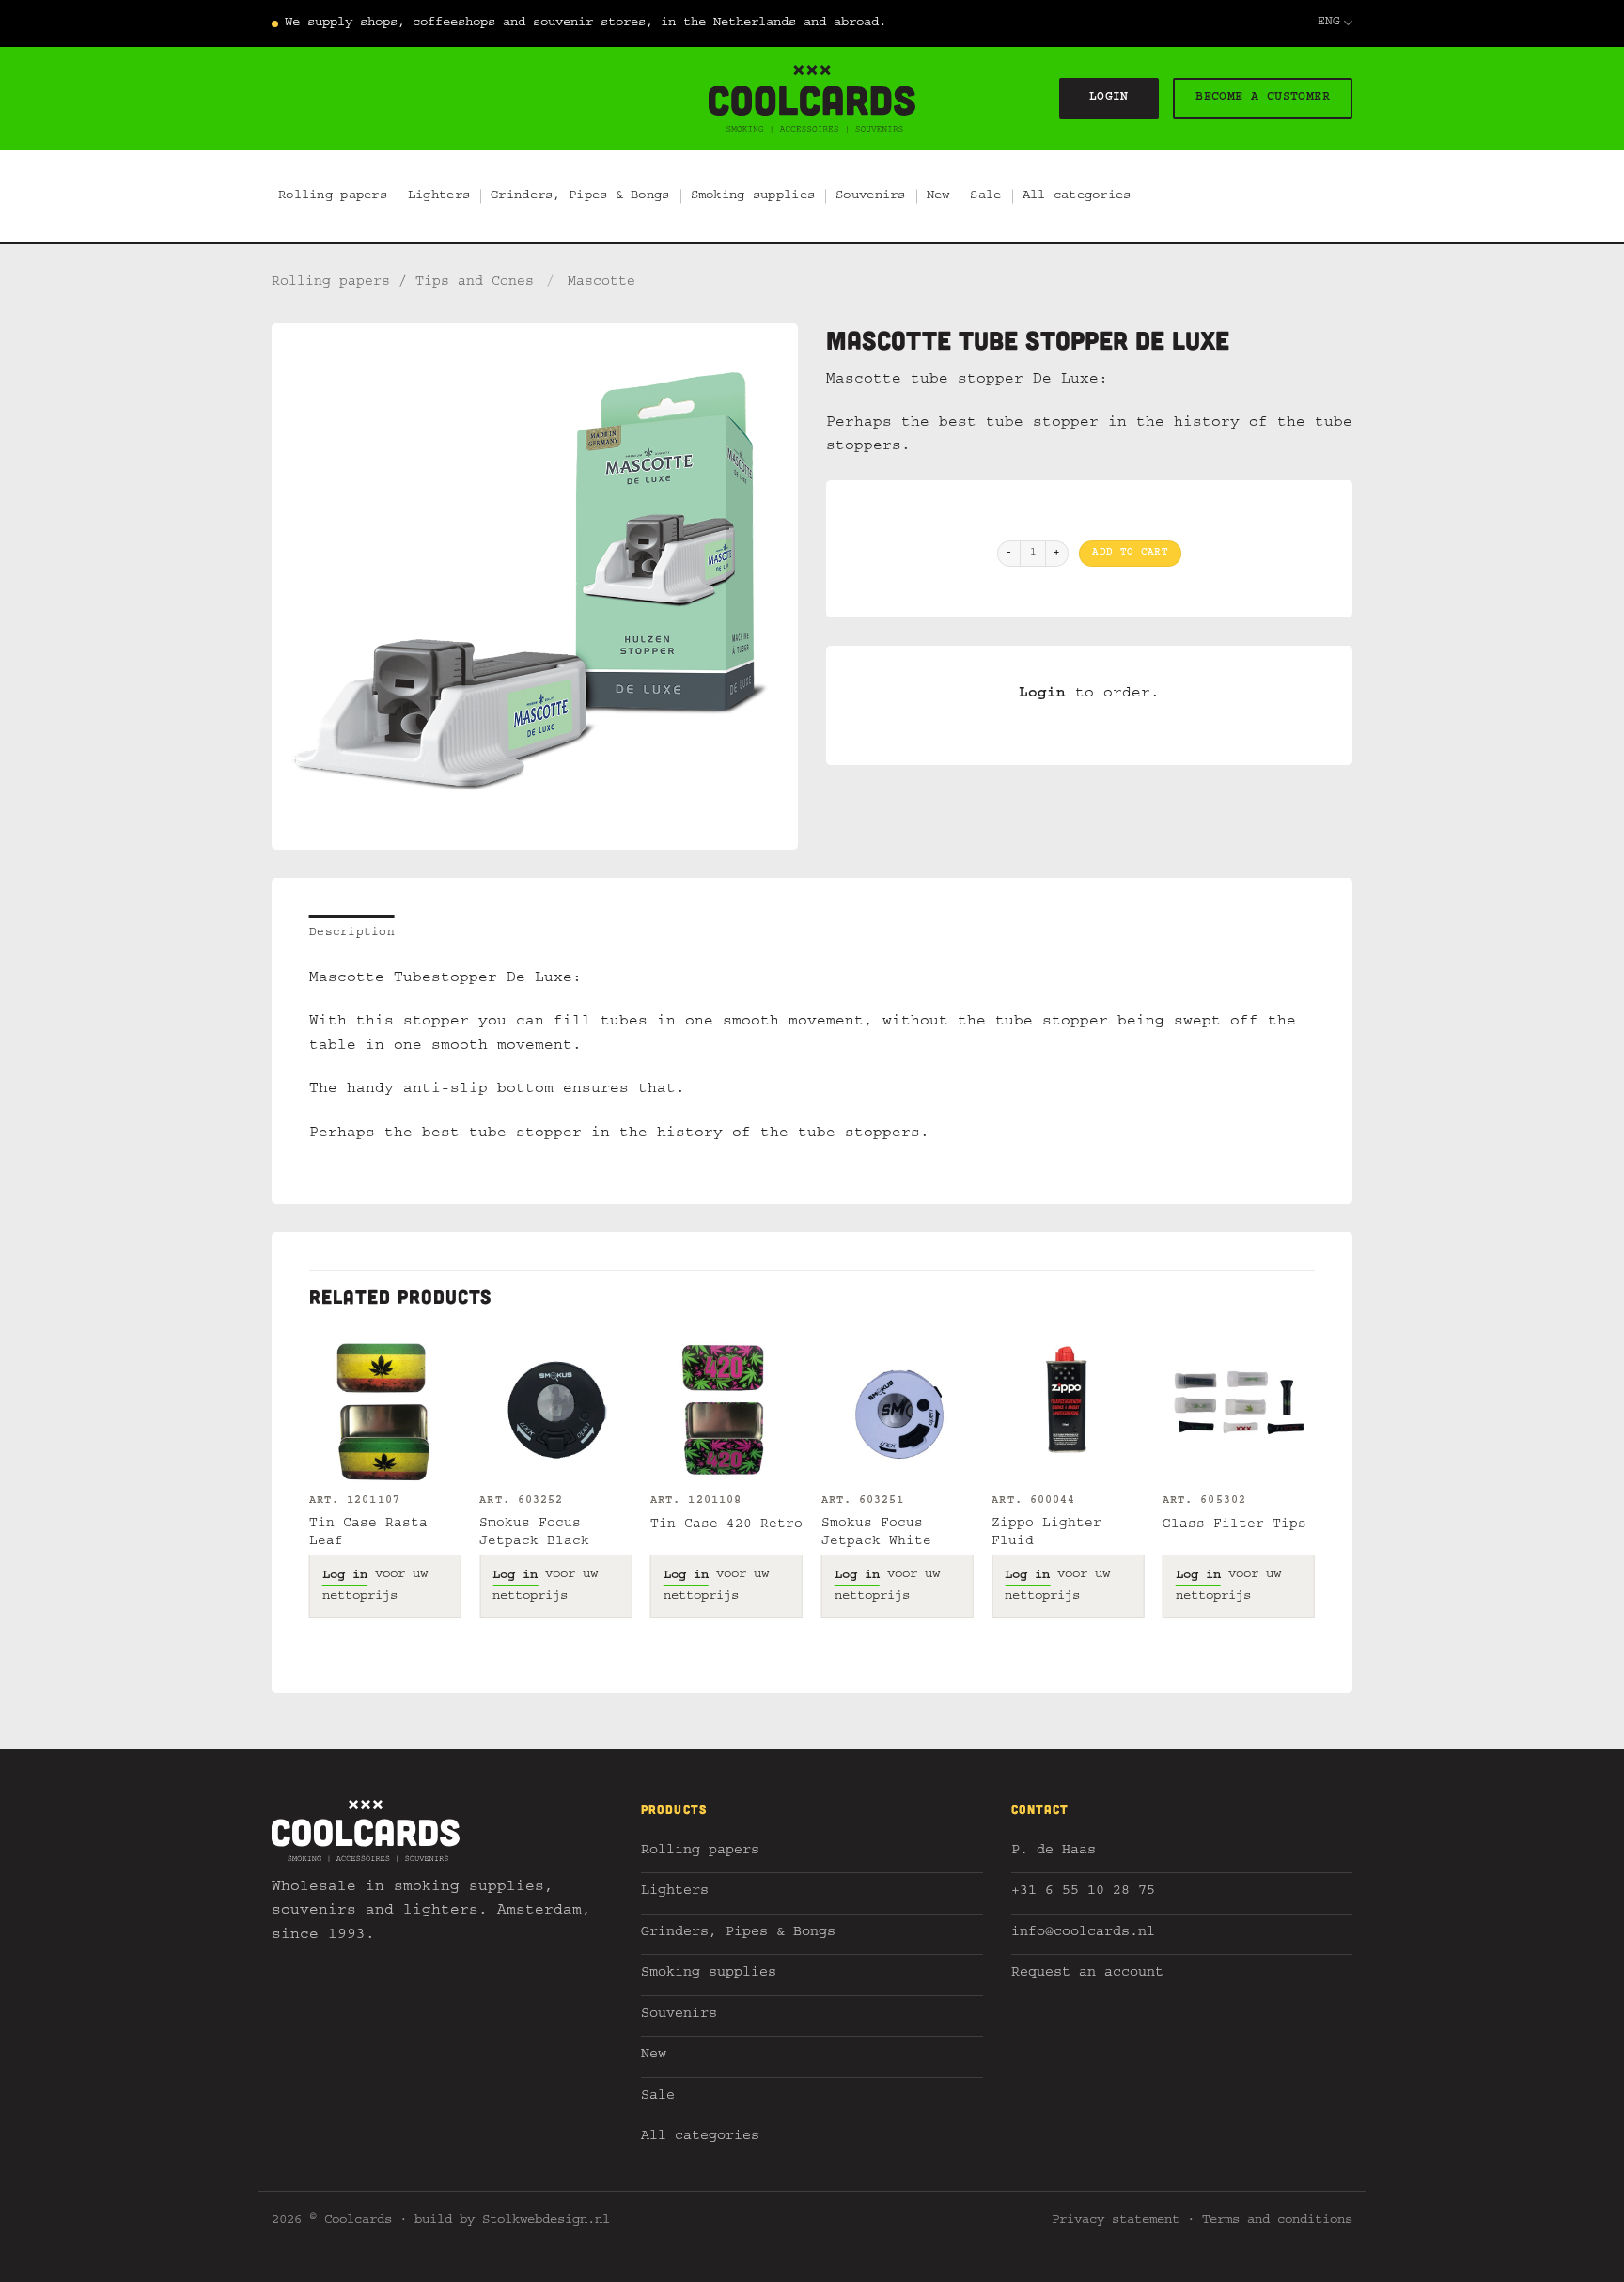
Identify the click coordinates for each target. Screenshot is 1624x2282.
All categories (1077, 196)
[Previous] (310, 1491)
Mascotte (601, 283)
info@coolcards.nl (1083, 1934)
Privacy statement (1116, 2221)
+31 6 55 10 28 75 (1083, 1892)
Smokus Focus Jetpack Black (534, 1533)
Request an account (1087, 1974)
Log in (345, 1576)
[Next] (1314, 1491)
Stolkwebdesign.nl (546, 2221)
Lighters (439, 196)
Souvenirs (871, 196)
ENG (1329, 23)
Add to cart (1130, 553)
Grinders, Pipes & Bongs (580, 196)
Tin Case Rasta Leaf (368, 1533)
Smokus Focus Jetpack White (876, 1533)
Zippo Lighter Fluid (1046, 1533)
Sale (985, 196)
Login (1042, 695)
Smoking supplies (753, 196)
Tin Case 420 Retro (726, 1525)
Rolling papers (333, 196)
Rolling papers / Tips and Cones (403, 283)
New (938, 196)
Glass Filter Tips (1234, 1525)
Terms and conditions (1277, 2221)
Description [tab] (352, 934)
